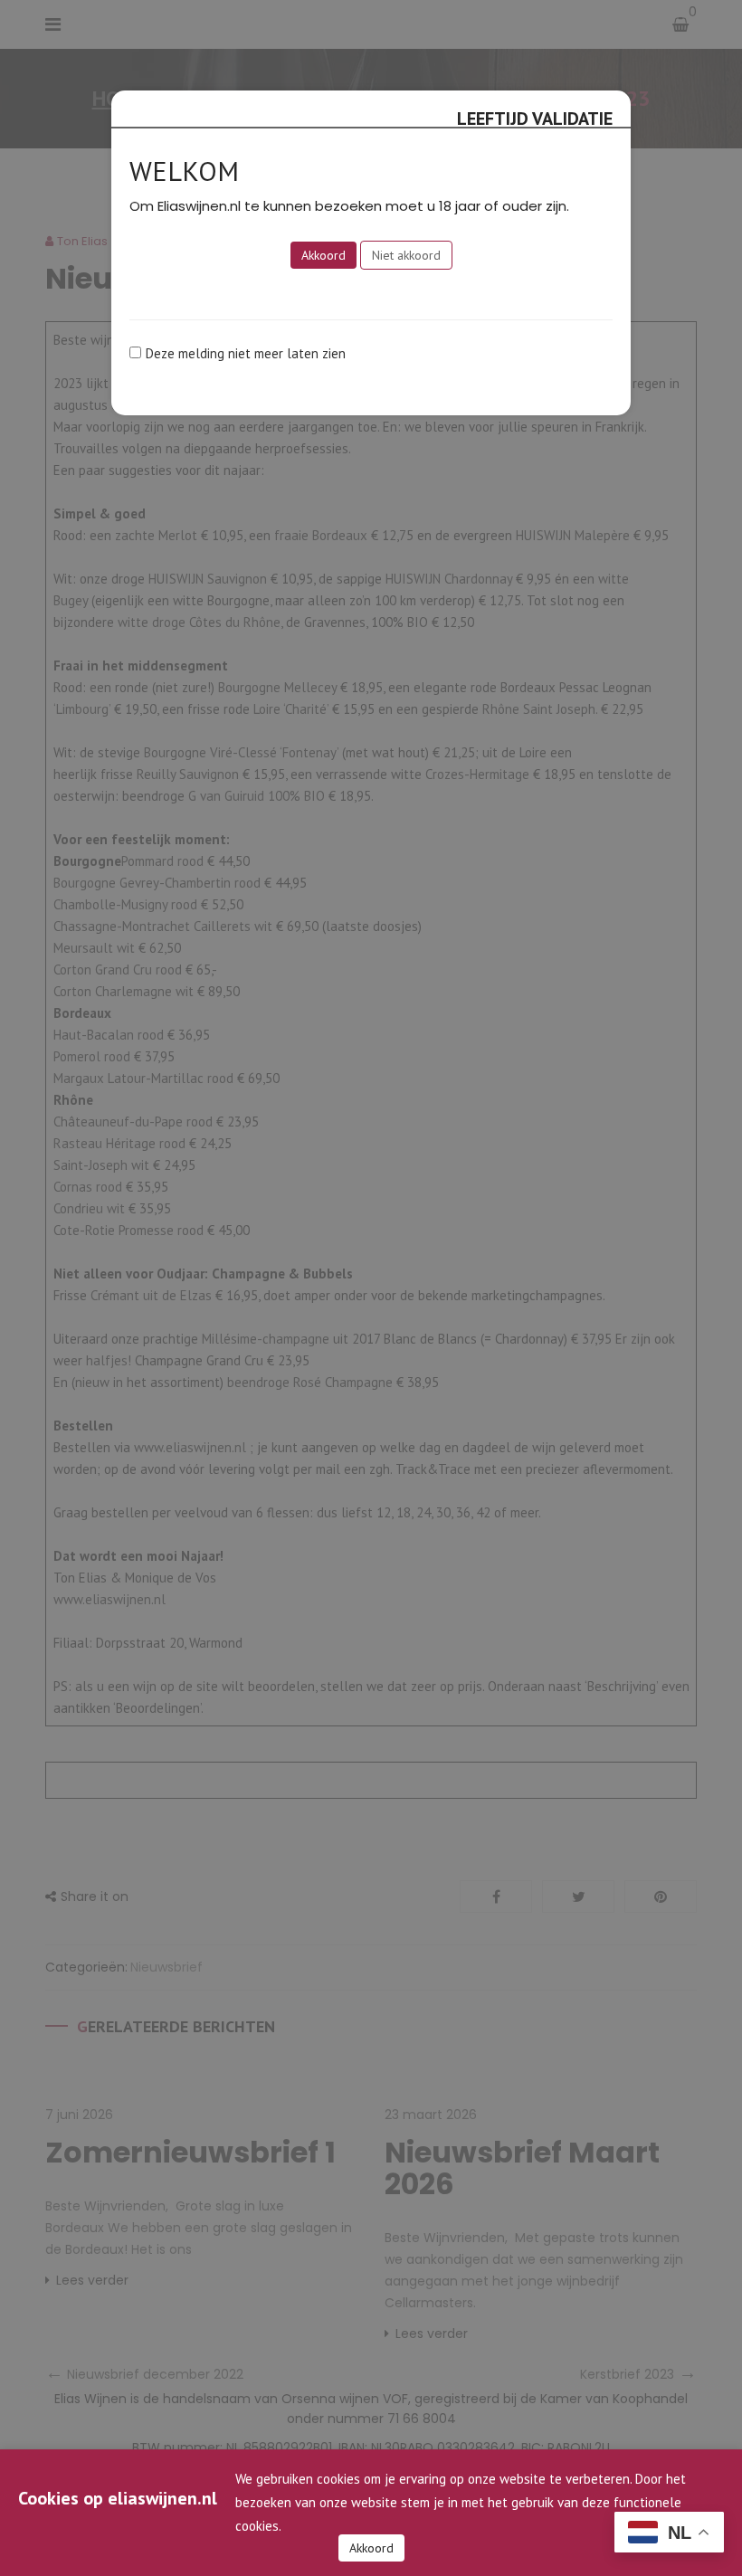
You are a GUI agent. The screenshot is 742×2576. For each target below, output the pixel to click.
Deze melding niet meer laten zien (246, 353)
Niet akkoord (406, 255)
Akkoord (371, 2548)
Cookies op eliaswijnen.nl (118, 2498)
